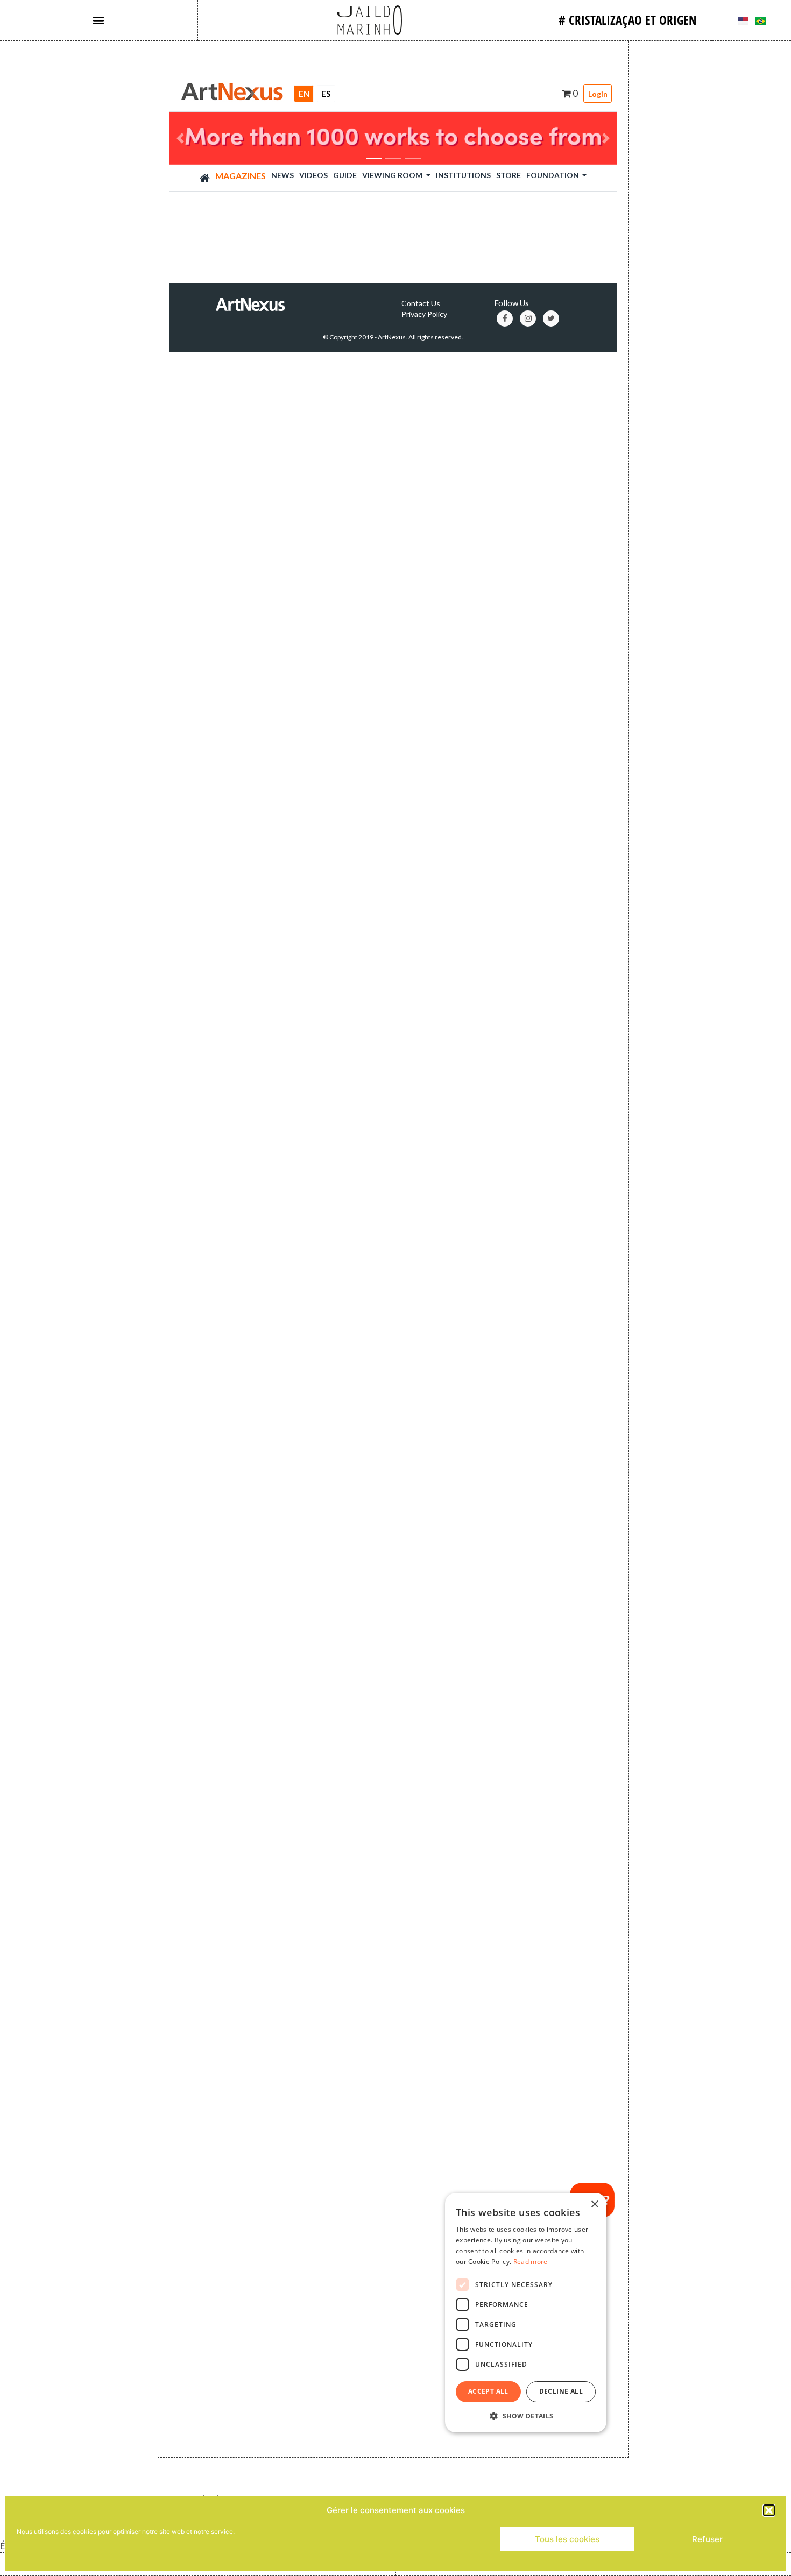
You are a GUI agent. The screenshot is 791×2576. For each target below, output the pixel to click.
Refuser (707, 2539)
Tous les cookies (567, 2539)
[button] (769, 2510)
